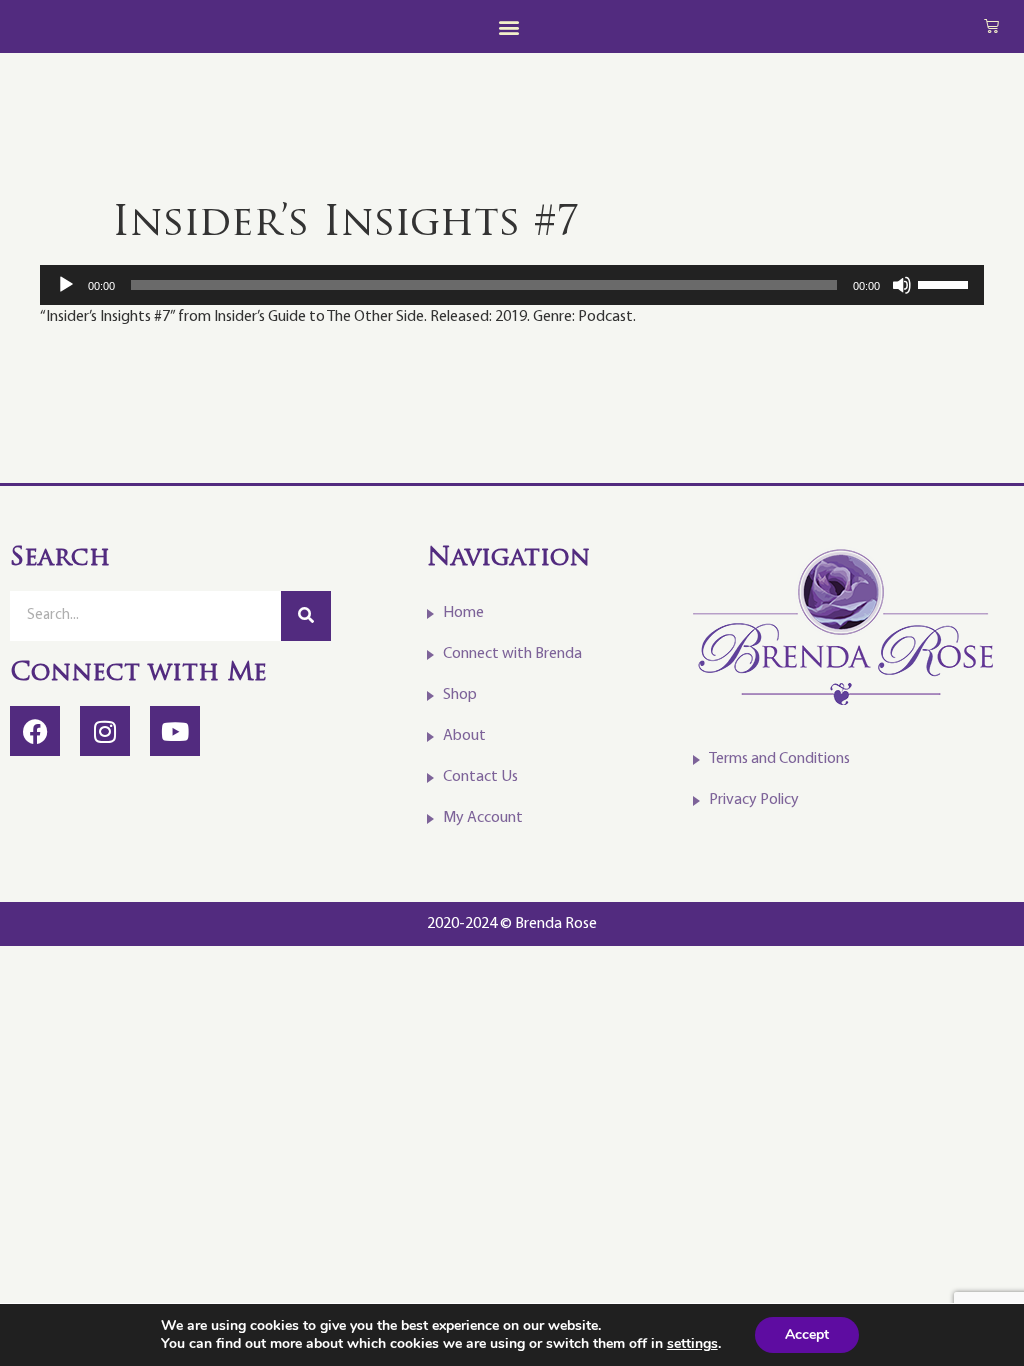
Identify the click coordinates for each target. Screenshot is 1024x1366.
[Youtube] (175, 731)
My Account (483, 818)
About (464, 736)
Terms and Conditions (779, 759)
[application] (512, 285)
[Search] (306, 616)
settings (692, 1344)
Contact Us (480, 777)
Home (463, 613)
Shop (460, 695)
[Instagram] (105, 731)
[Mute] (902, 285)
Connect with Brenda (512, 654)
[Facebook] (35, 731)
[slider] (946, 283)
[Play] (66, 285)
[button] (508, 26)
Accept (807, 1334)
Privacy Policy (754, 800)
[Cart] (991, 25)
